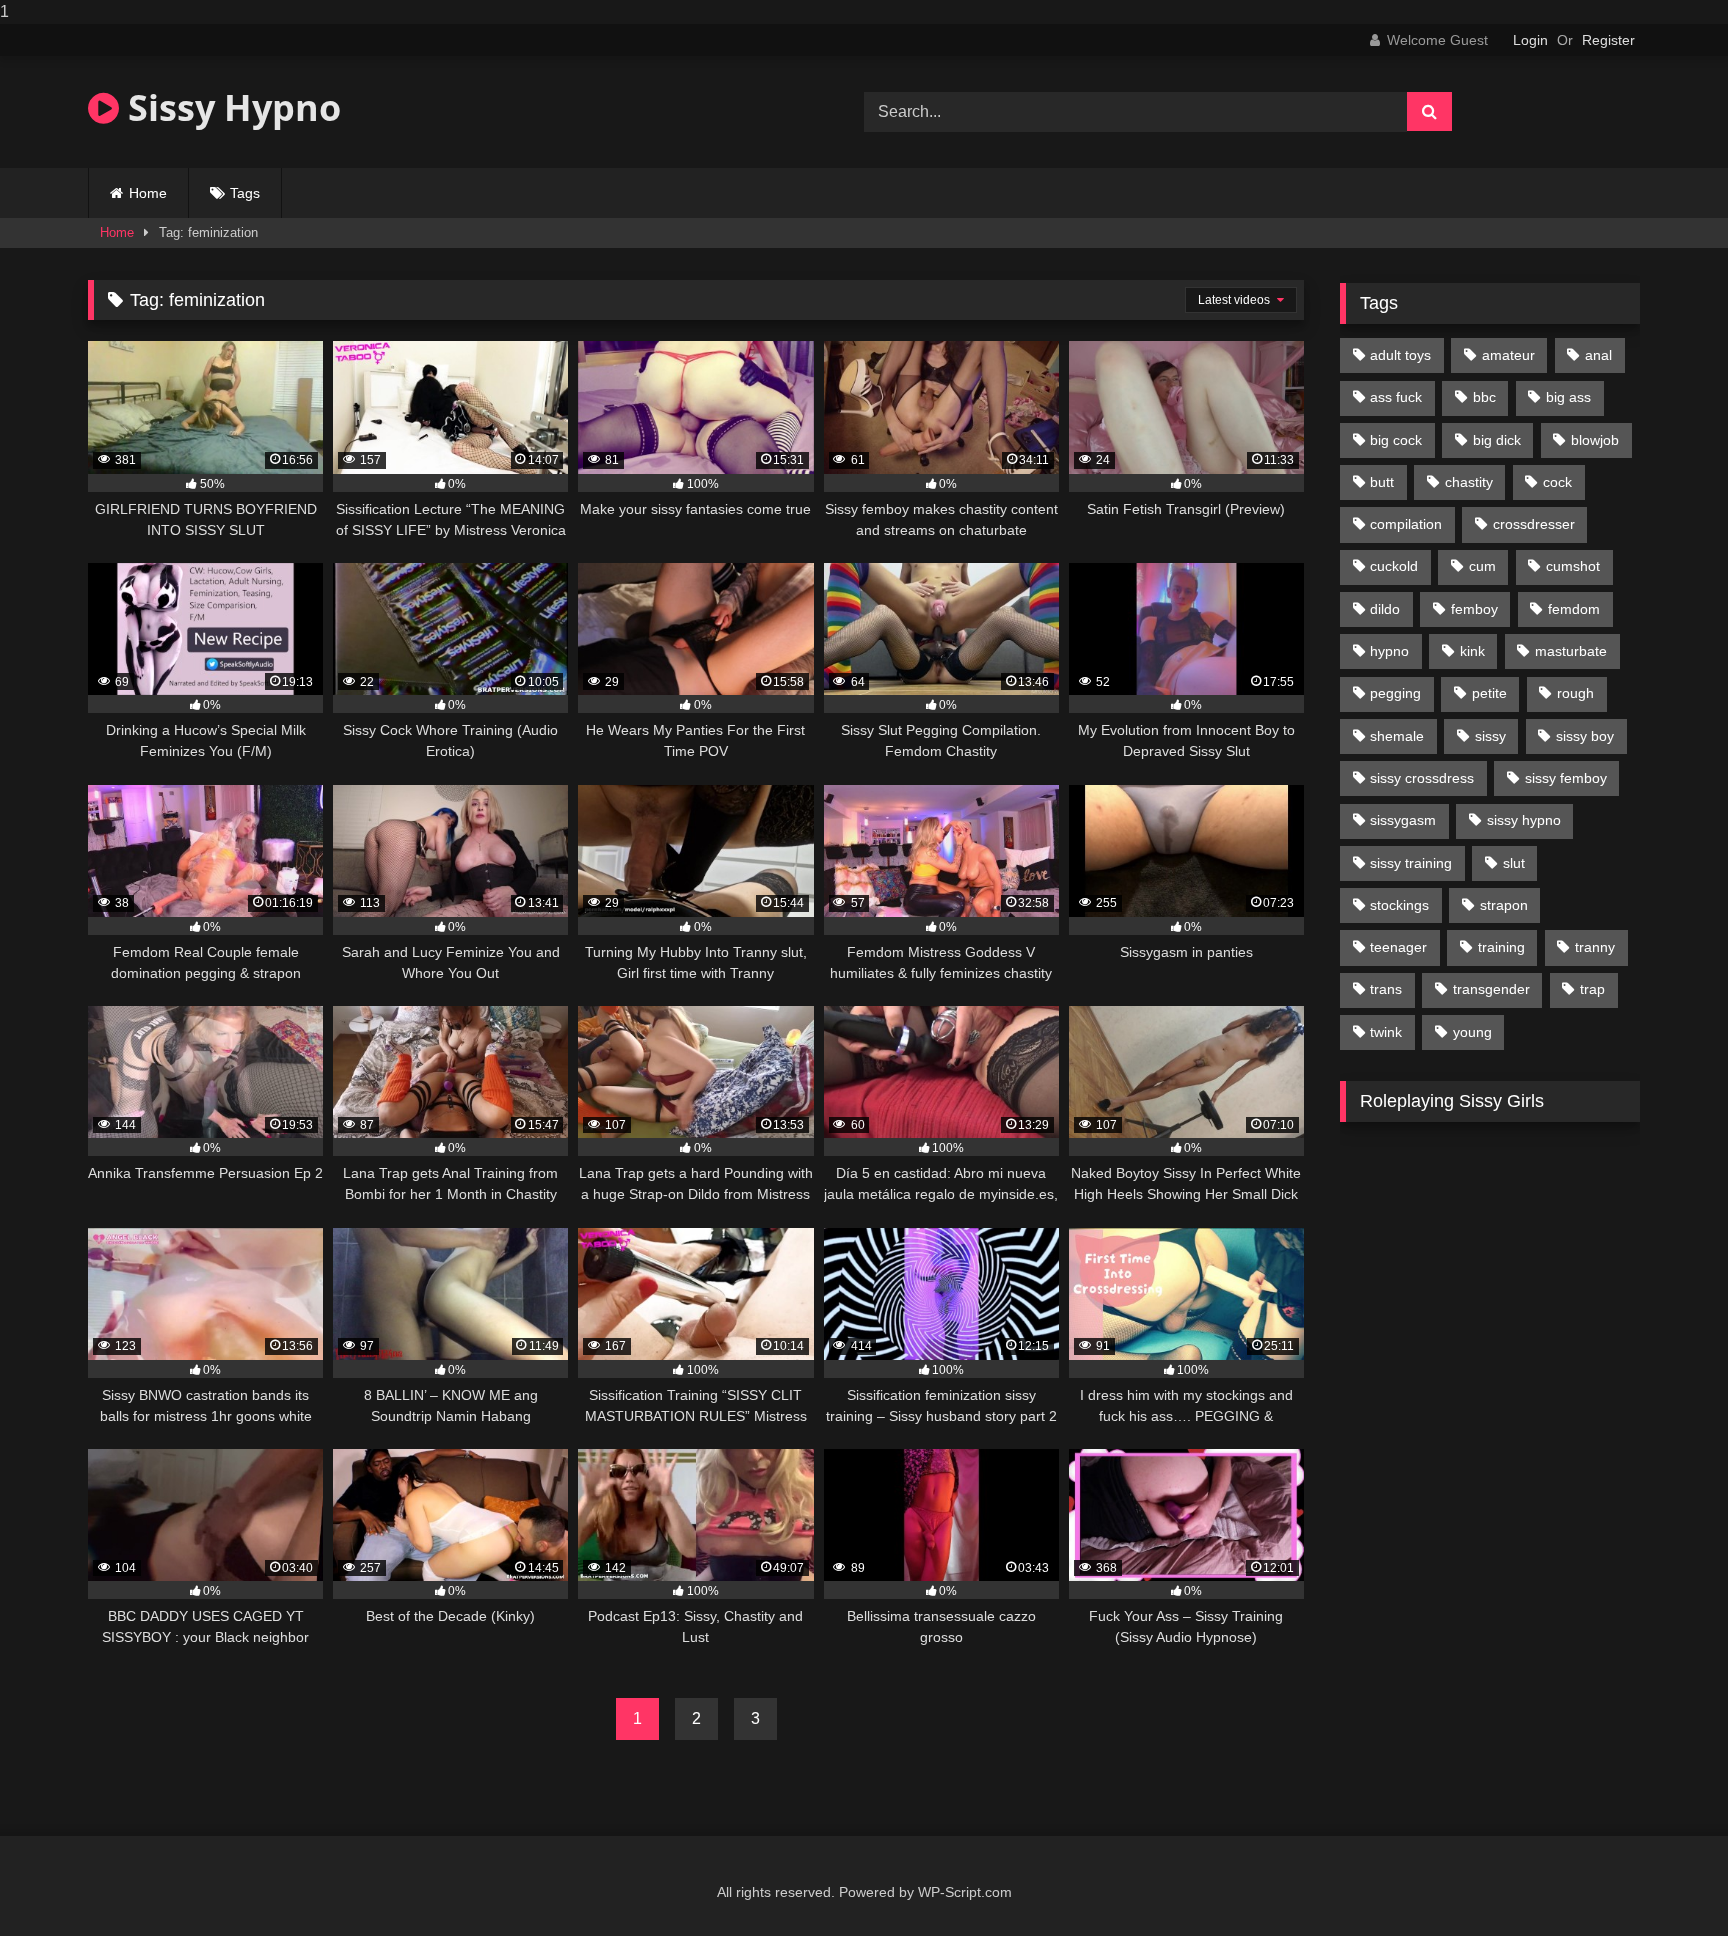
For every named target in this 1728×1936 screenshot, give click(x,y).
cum (1482, 566)
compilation (1406, 524)
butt (1382, 482)
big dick (1497, 440)
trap (1592, 989)
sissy (1490, 736)
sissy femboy (1566, 778)
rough (1575, 693)
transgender (1491, 989)
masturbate (1571, 651)
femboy (1474, 609)
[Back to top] (1666, 1880)
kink (1472, 651)
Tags (245, 193)
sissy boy (1585, 736)
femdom (1574, 609)
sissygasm (1403, 820)
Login (1530, 40)
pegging (1395, 693)
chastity (1469, 482)
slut (1514, 863)
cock (1557, 482)
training (1501, 947)
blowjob (1595, 440)
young (1472, 1032)
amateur (1508, 355)
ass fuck (1396, 397)
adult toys (1400, 355)
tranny (1595, 947)
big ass (1568, 397)
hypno (1389, 651)
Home (148, 193)
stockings (1399, 905)
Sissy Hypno (230, 107)
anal (1598, 355)
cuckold (1394, 566)
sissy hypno (1524, 820)
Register (1608, 40)
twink (1386, 1032)
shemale (1397, 736)
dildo (1385, 609)
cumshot (1573, 566)
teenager (1398, 947)
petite (1489, 693)
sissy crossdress (1422, 778)
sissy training (1411, 863)
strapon (1504, 905)
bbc (1484, 397)
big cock (1396, 440)
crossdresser (1534, 524)
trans (1386, 989)
